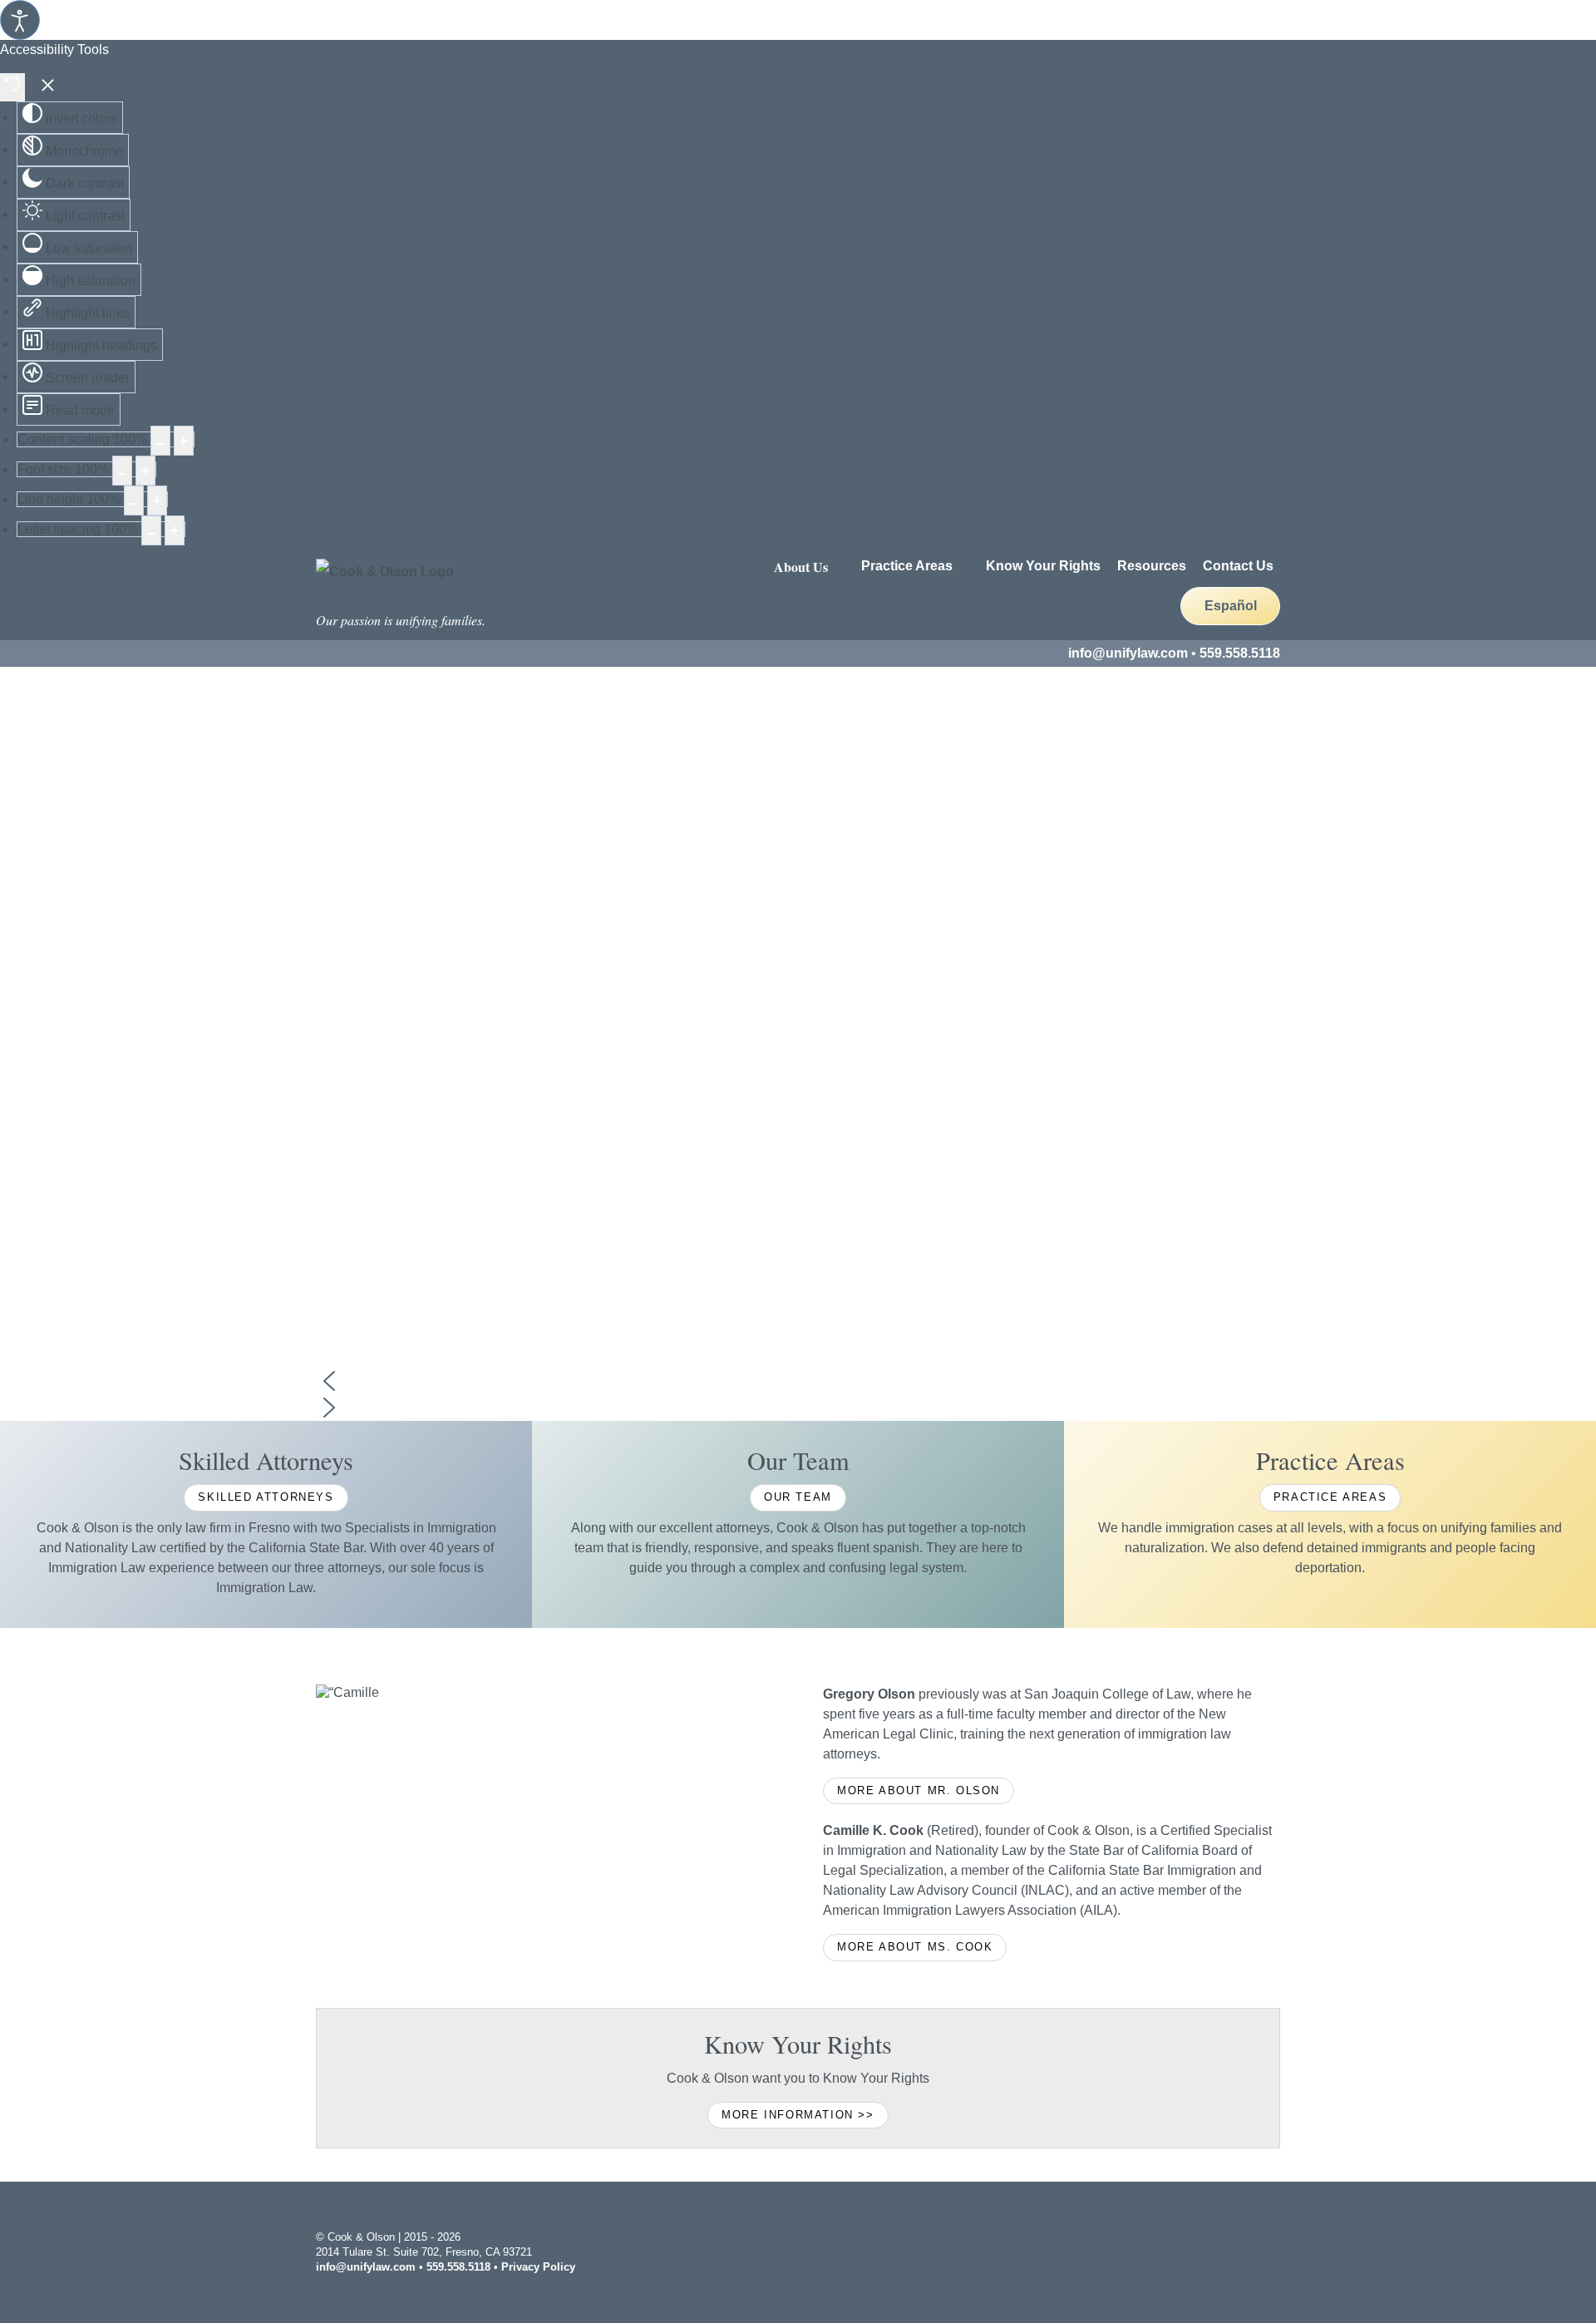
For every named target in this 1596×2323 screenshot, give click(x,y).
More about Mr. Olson (919, 1790)
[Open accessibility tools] (20, 20)
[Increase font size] (145, 471)
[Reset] (12, 87)
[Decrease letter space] (151, 530)
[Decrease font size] (122, 471)
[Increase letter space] (175, 530)
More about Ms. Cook (915, 1947)
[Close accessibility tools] (48, 87)
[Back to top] (1272, 2250)
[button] (798, 1381)
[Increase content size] (184, 441)
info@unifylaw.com (1128, 653)
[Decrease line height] (134, 501)
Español (1231, 606)
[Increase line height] (157, 501)
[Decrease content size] (160, 441)
